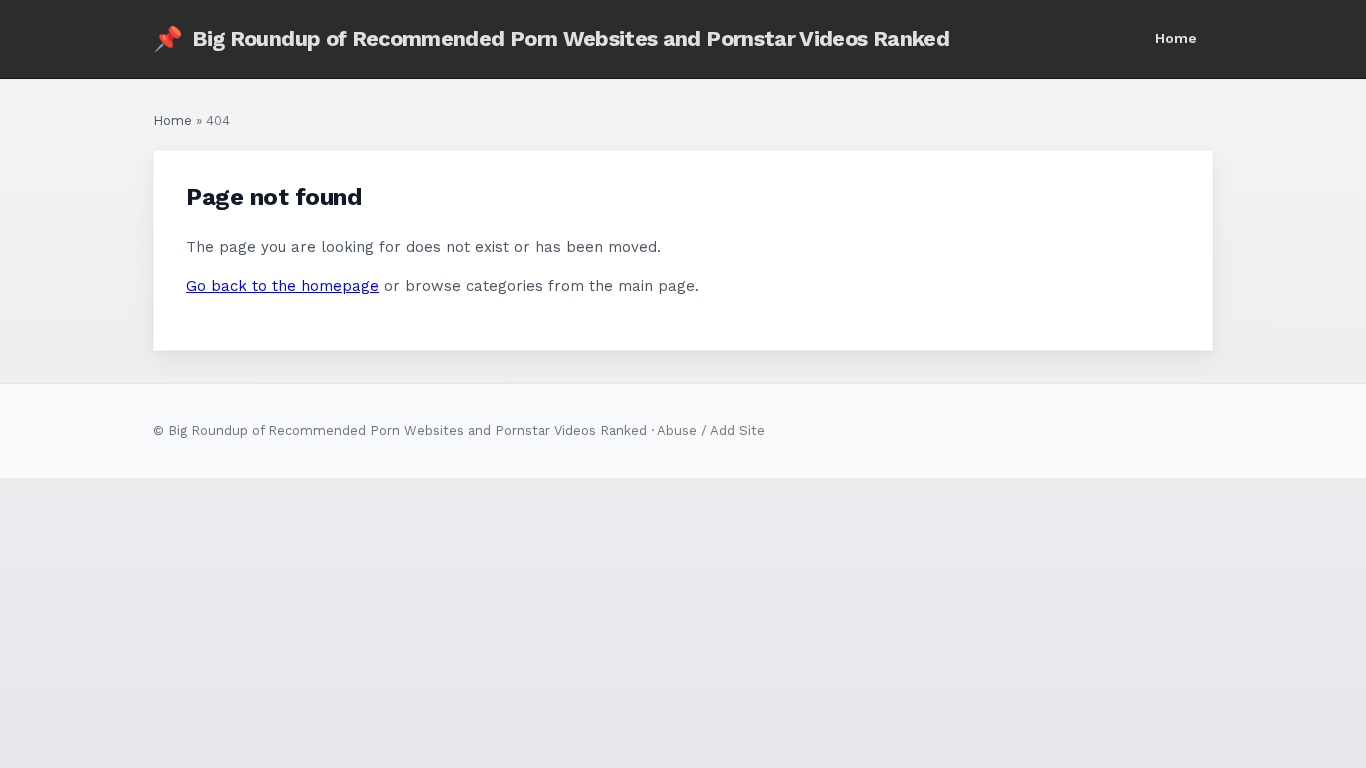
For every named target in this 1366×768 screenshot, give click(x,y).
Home (1176, 38)
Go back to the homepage (282, 286)
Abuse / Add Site (711, 430)
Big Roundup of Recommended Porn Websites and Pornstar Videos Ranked (551, 39)
